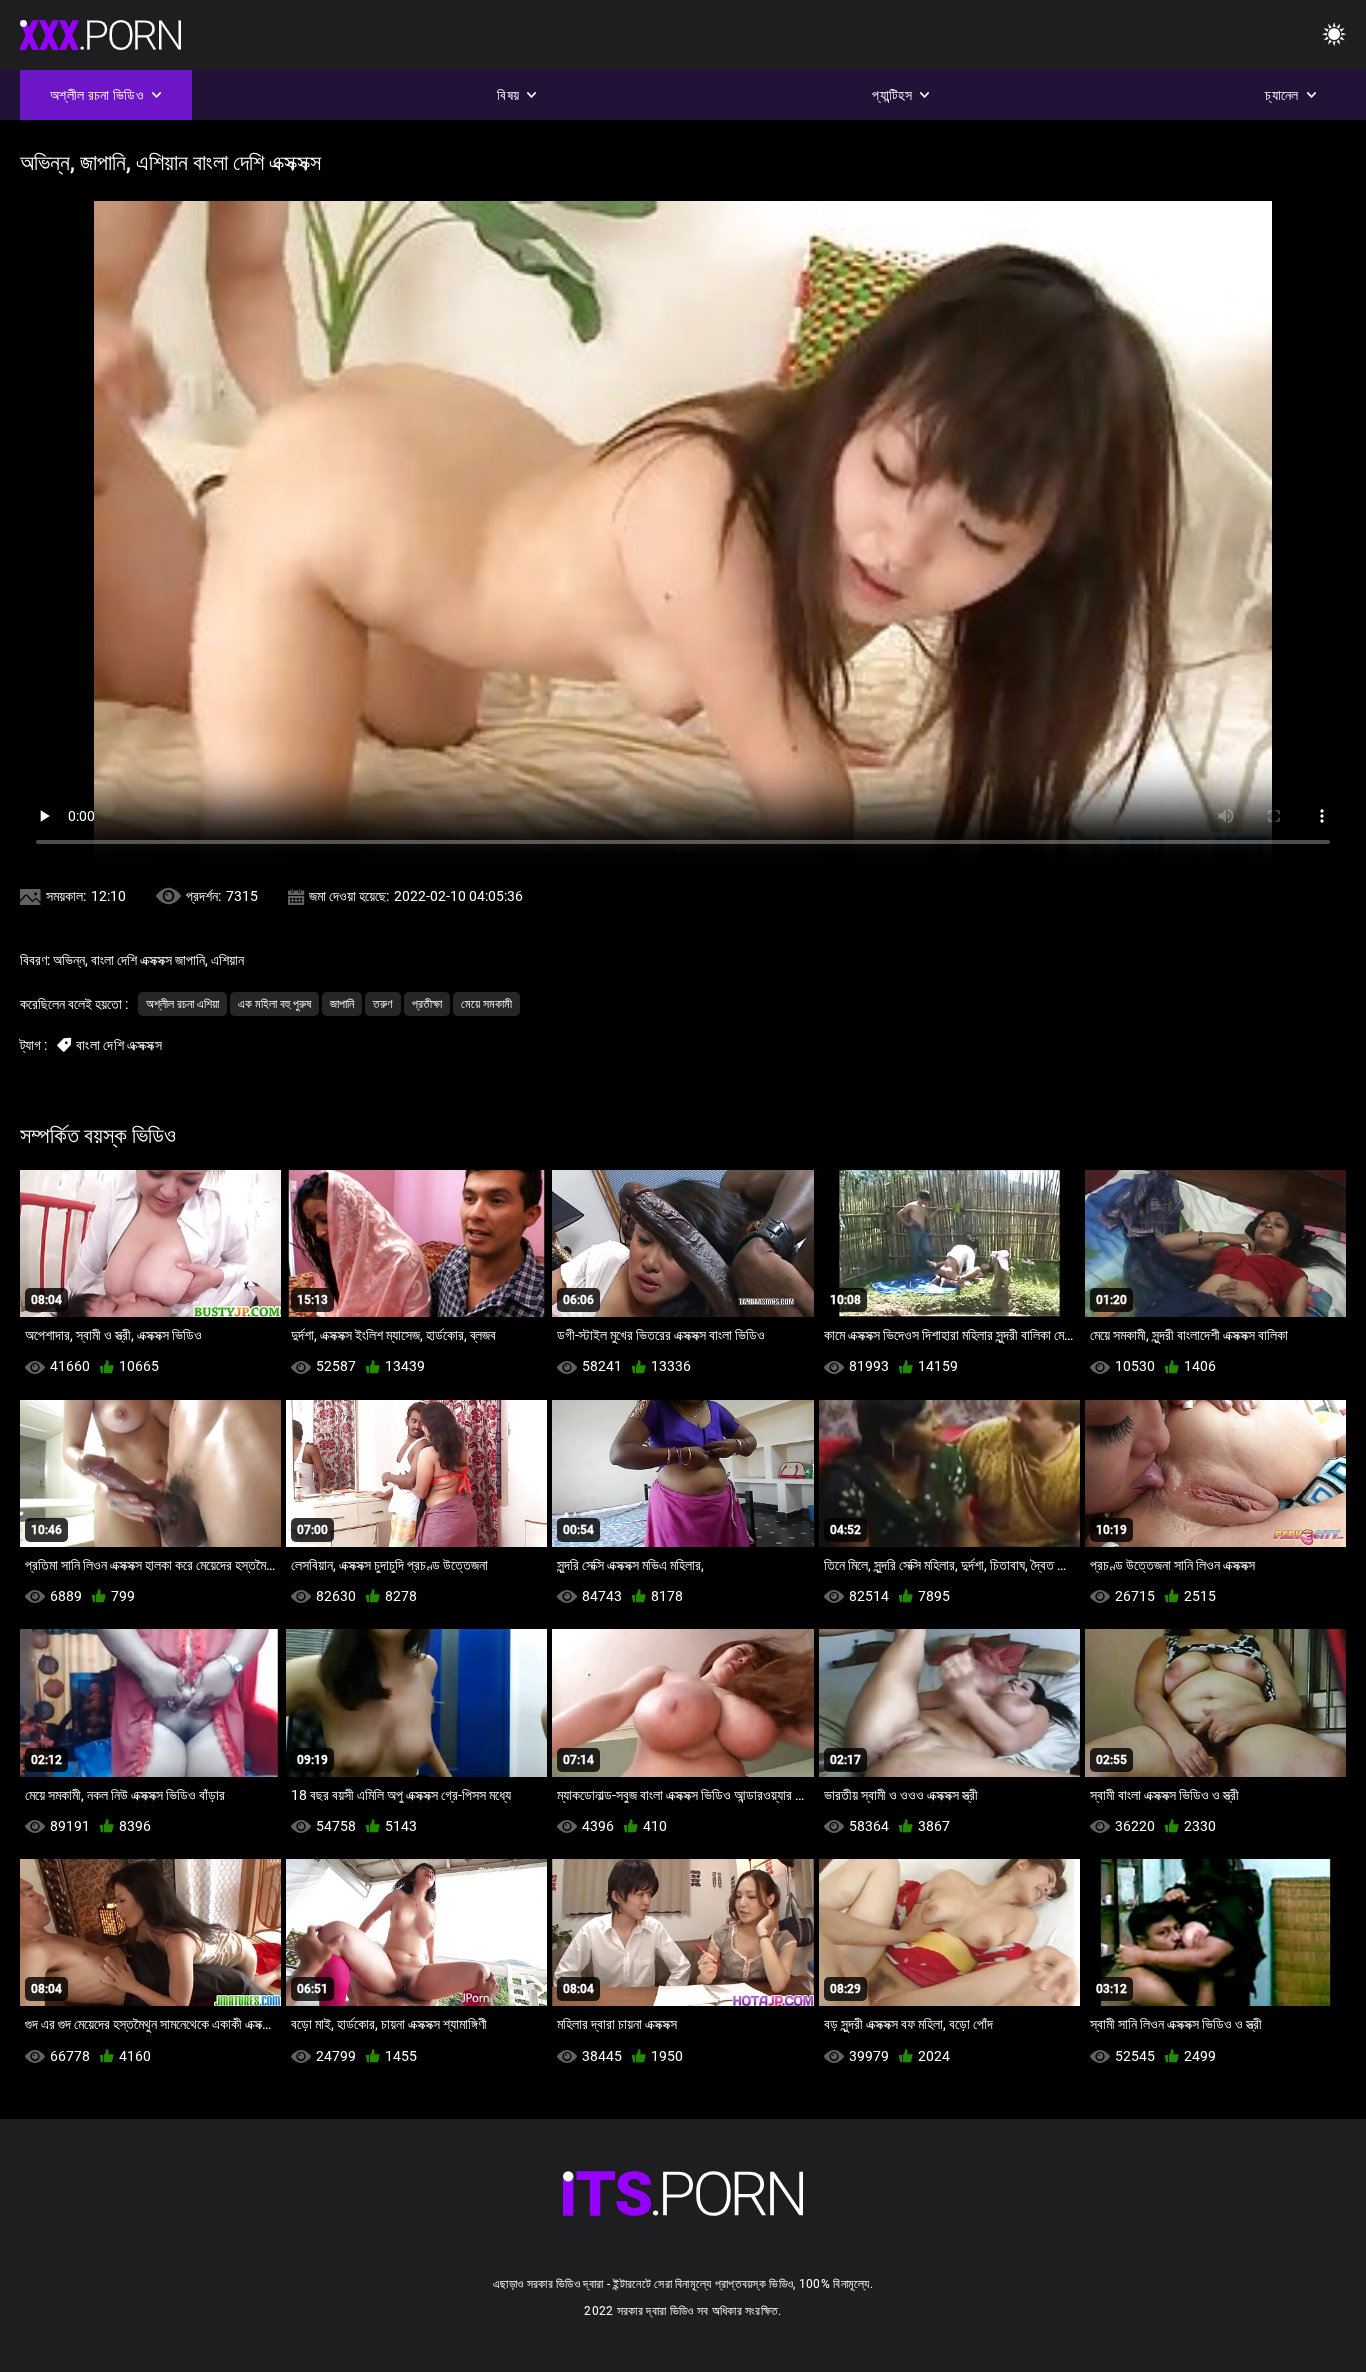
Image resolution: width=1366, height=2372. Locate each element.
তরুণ (383, 1004)
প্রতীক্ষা (427, 1004)
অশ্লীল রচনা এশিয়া (182, 1004)
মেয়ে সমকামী (486, 1004)
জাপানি (342, 1004)
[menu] (1334, 35)
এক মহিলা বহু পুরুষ (274, 1004)
